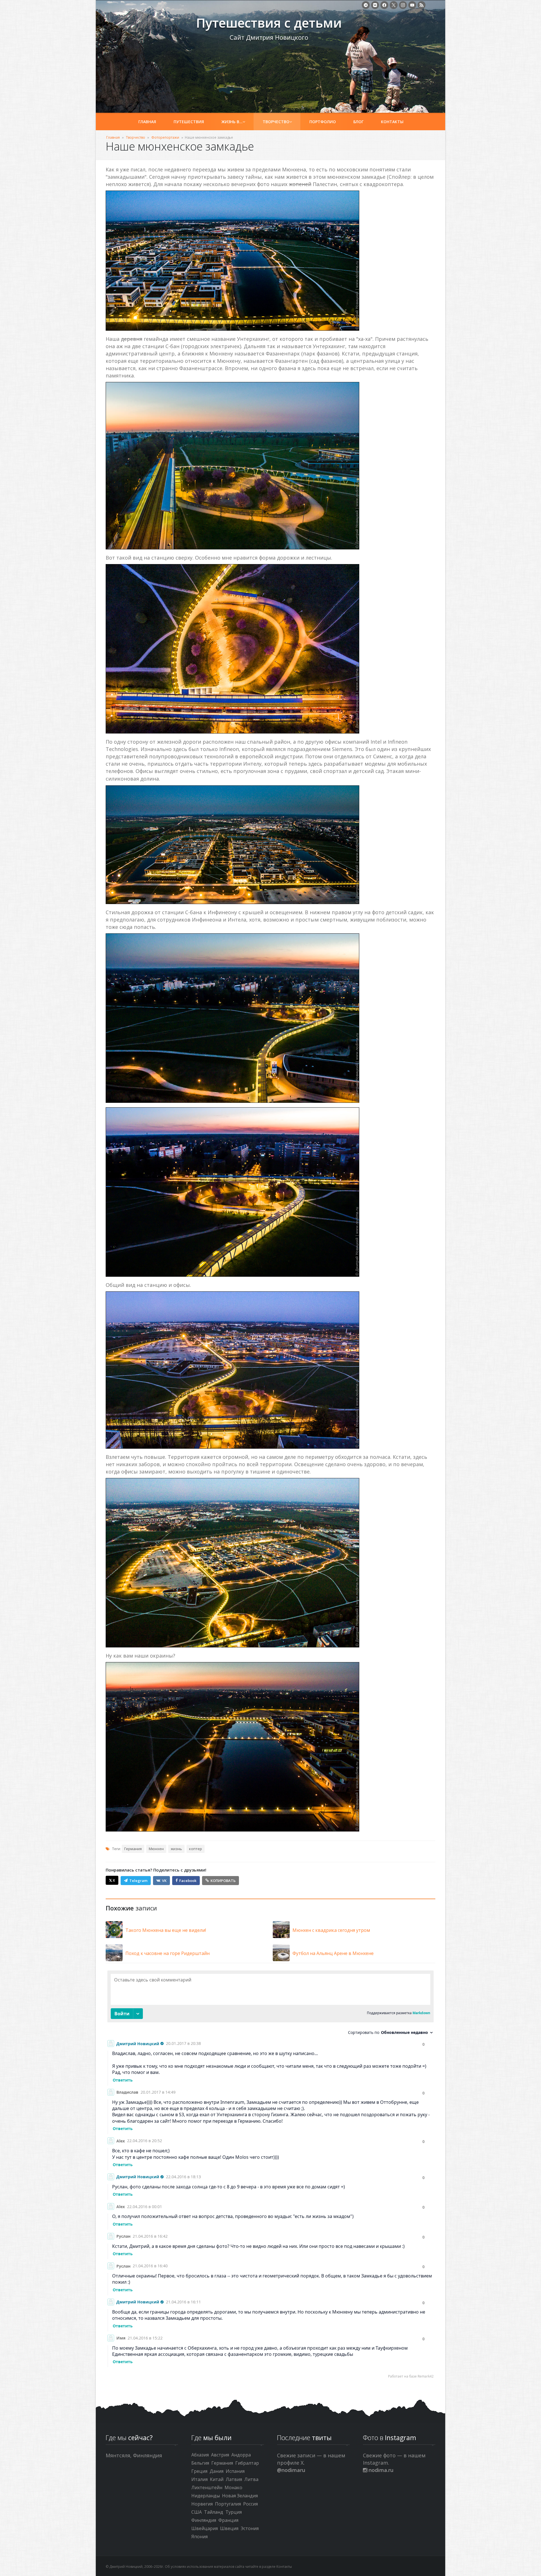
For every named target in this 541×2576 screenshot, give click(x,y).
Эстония (250, 2528)
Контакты (392, 122)
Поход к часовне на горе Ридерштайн (168, 1953)
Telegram (138, 1881)
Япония (199, 2537)
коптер (196, 1849)
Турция (234, 2512)
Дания (217, 2471)
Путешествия (189, 122)
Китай (217, 2479)
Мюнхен (156, 1849)
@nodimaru (291, 2470)
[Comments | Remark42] (270, 2176)
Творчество (276, 122)
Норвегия (202, 2504)
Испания (235, 2471)
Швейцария (205, 2528)
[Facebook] (384, 5)
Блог (358, 122)
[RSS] (422, 5)
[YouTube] (412, 5)
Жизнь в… (232, 122)
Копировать (223, 1881)
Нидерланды (206, 2496)
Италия (199, 2479)
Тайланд (214, 2512)
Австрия (220, 2455)
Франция (228, 2520)
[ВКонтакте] (375, 5)
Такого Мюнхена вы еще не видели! (166, 1930)
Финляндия (204, 2520)
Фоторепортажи (165, 137)
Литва (251, 2479)
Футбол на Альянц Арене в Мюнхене (333, 1953)
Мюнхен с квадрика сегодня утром (331, 1930)
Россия (250, 2504)
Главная (147, 122)
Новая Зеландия (240, 2496)
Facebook (188, 1881)
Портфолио (323, 122)
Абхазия (200, 2455)
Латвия (234, 2479)
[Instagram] (403, 5)
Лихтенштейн (207, 2487)
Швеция (229, 2528)
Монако (233, 2487)
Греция (199, 2471)
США (197, 2512)
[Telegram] (366, 5)
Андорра (241, 2455)
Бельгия (200, 2463)
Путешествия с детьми (147, 26)
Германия (133, 1849)
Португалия (228, 2504)
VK (164, 1881)
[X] (394, 5)
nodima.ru (380, 2470)
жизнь (176, 1849)
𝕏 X (112, 1880)
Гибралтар (247, 2463)
